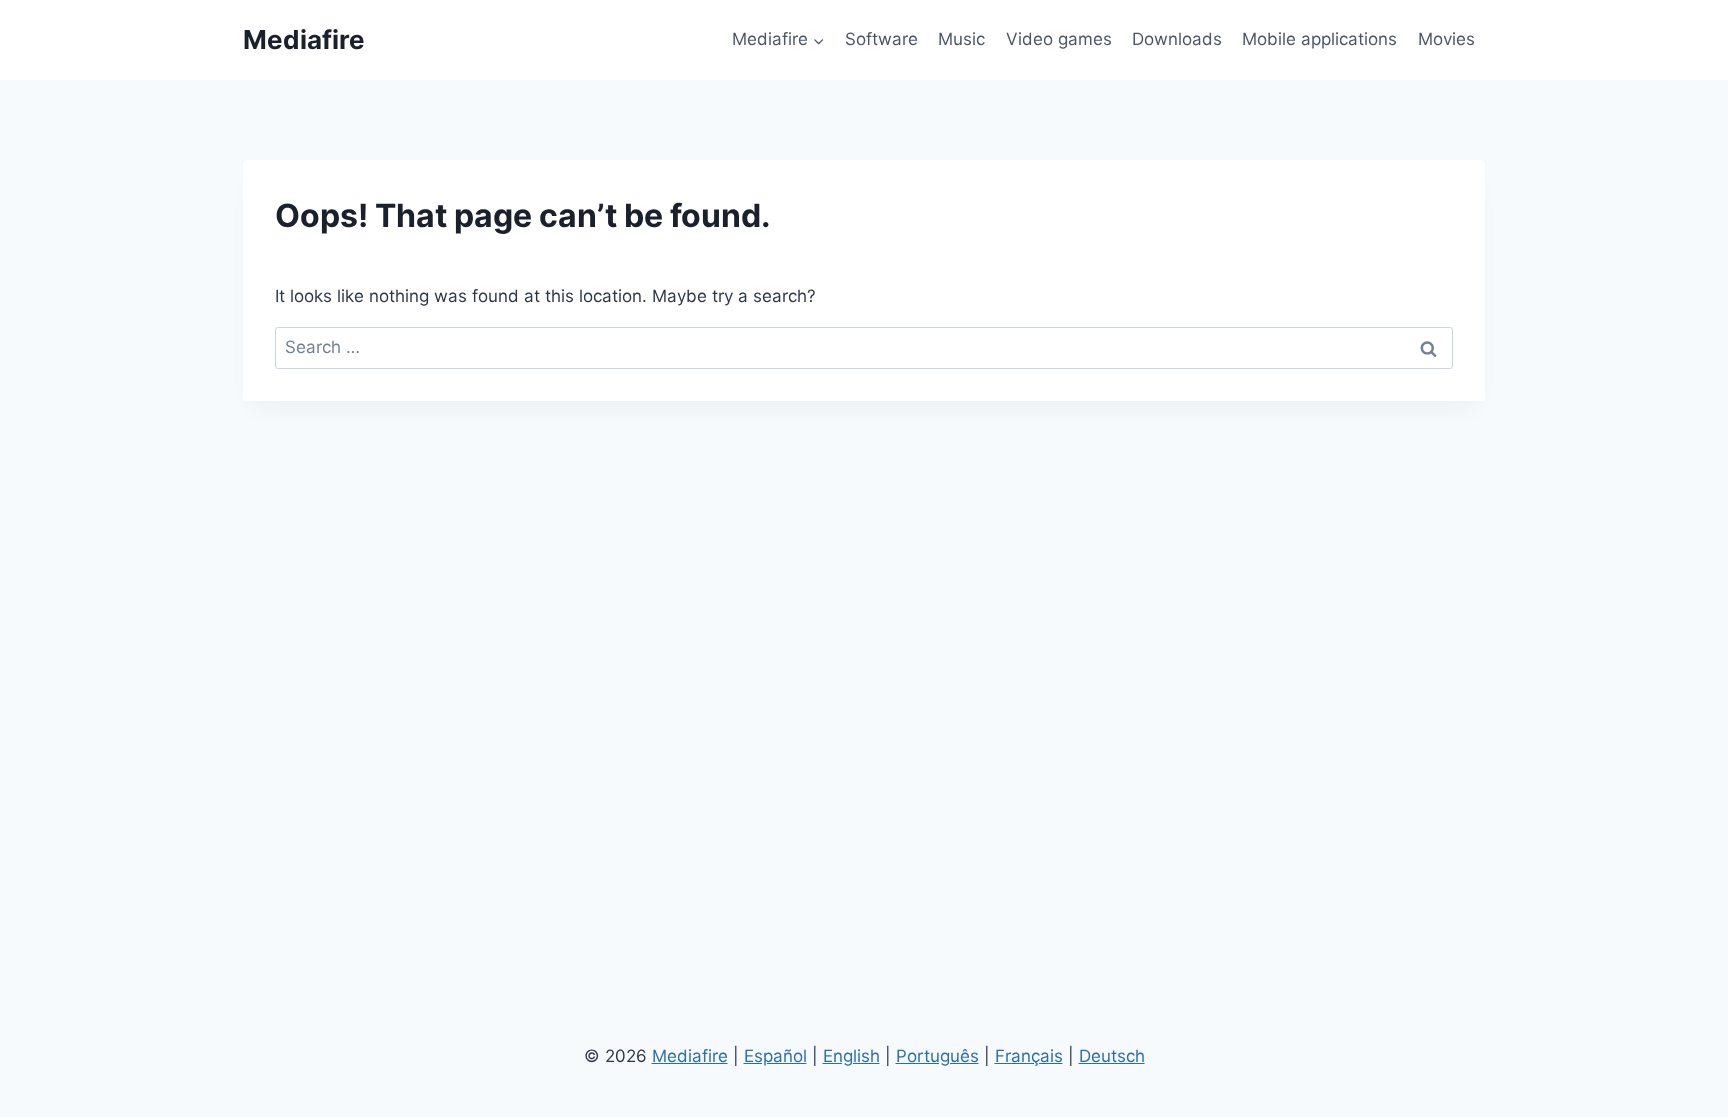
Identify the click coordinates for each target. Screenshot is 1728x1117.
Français (1029, 1056)
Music (961, 39)
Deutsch (1112, 1056)
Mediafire (690, 1056)
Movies (1446, 39)
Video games (1059, 39)
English (851, 1056)
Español (775, 1056)
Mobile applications (1319, 39)
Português (937, 1056)
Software (881, 39)
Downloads (1177, 39)
